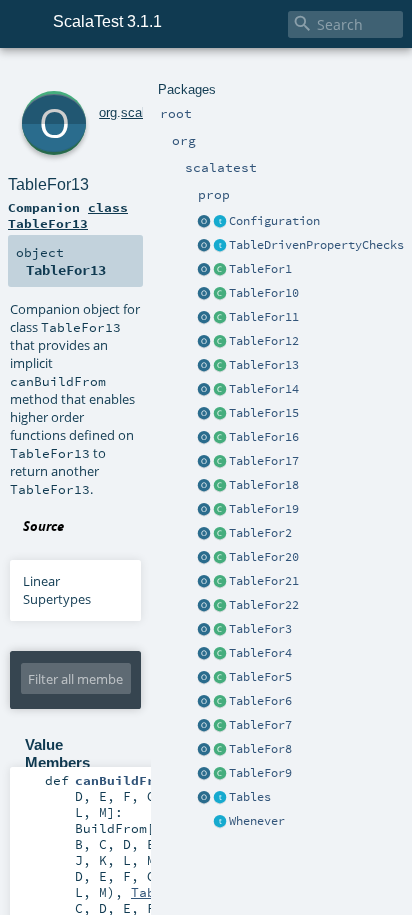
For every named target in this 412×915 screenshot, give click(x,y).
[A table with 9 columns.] (220, 774)
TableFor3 (260, 629)
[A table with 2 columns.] (220, 534)
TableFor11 (264, 317)
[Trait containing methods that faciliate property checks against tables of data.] (220, 246)
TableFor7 (260, 725)
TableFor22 (264, 605)
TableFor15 (264, 413)
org (108, 112)
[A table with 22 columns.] (220, 606)
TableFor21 (264, 581)
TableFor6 (260, 701)
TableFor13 (264, 365)
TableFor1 (260, 269)
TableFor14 (264, 389)
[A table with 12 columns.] (220, 342)
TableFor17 (264, 461)
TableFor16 (264, 437)
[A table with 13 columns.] (220, 366)
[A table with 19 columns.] (220, 510)
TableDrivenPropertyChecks (316, 245)
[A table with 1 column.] (220, 270)
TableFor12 (264, 341)
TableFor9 (260, 773)
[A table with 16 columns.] (220, 438)
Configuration (274, 221)
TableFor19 (264, 509)
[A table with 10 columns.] (220, 294)
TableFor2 (260, 533)
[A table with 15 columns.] (220, 414)
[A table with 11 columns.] (220, 318)
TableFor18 (264, 485)
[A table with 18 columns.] (220, 486)
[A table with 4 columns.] (220, 654)
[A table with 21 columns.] (220, 582)
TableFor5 (260, 677)
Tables (250, 797)
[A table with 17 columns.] (220, 462)
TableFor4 (260, 653)
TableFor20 (264, 557)
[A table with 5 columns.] (220, 678)
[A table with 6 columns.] (220, 702)
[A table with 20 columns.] (220, 558)
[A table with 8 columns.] (220, 750)
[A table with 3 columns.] (220, 630)
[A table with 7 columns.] (220, 726)
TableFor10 (264, 293)
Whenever (257, 821)
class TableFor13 (68, 215)
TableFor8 (260, 749)
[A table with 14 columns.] (220, 390)
